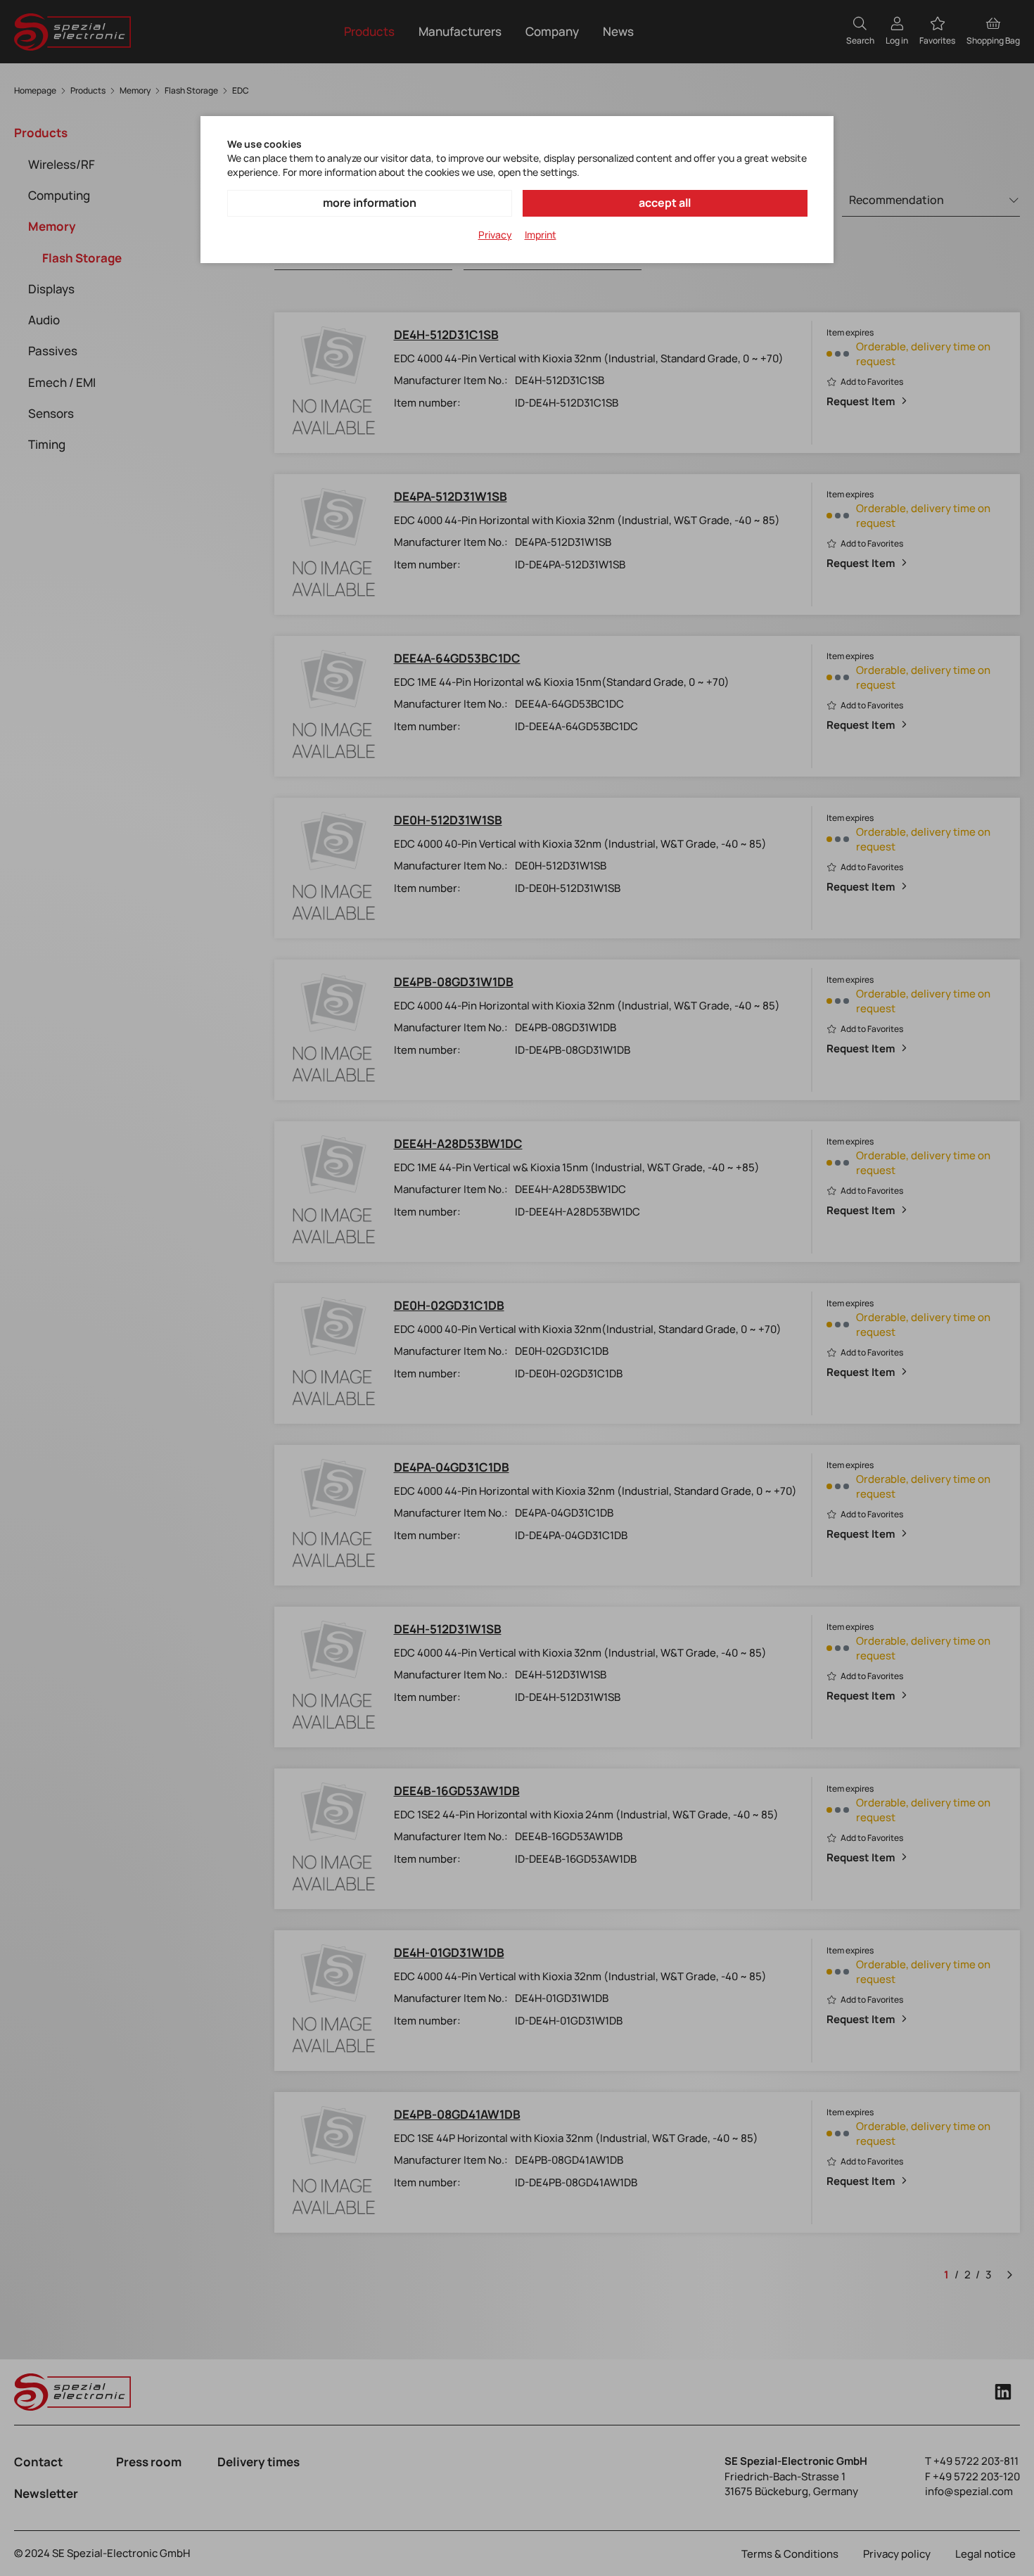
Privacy (495, 235)
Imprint (541, 235)
